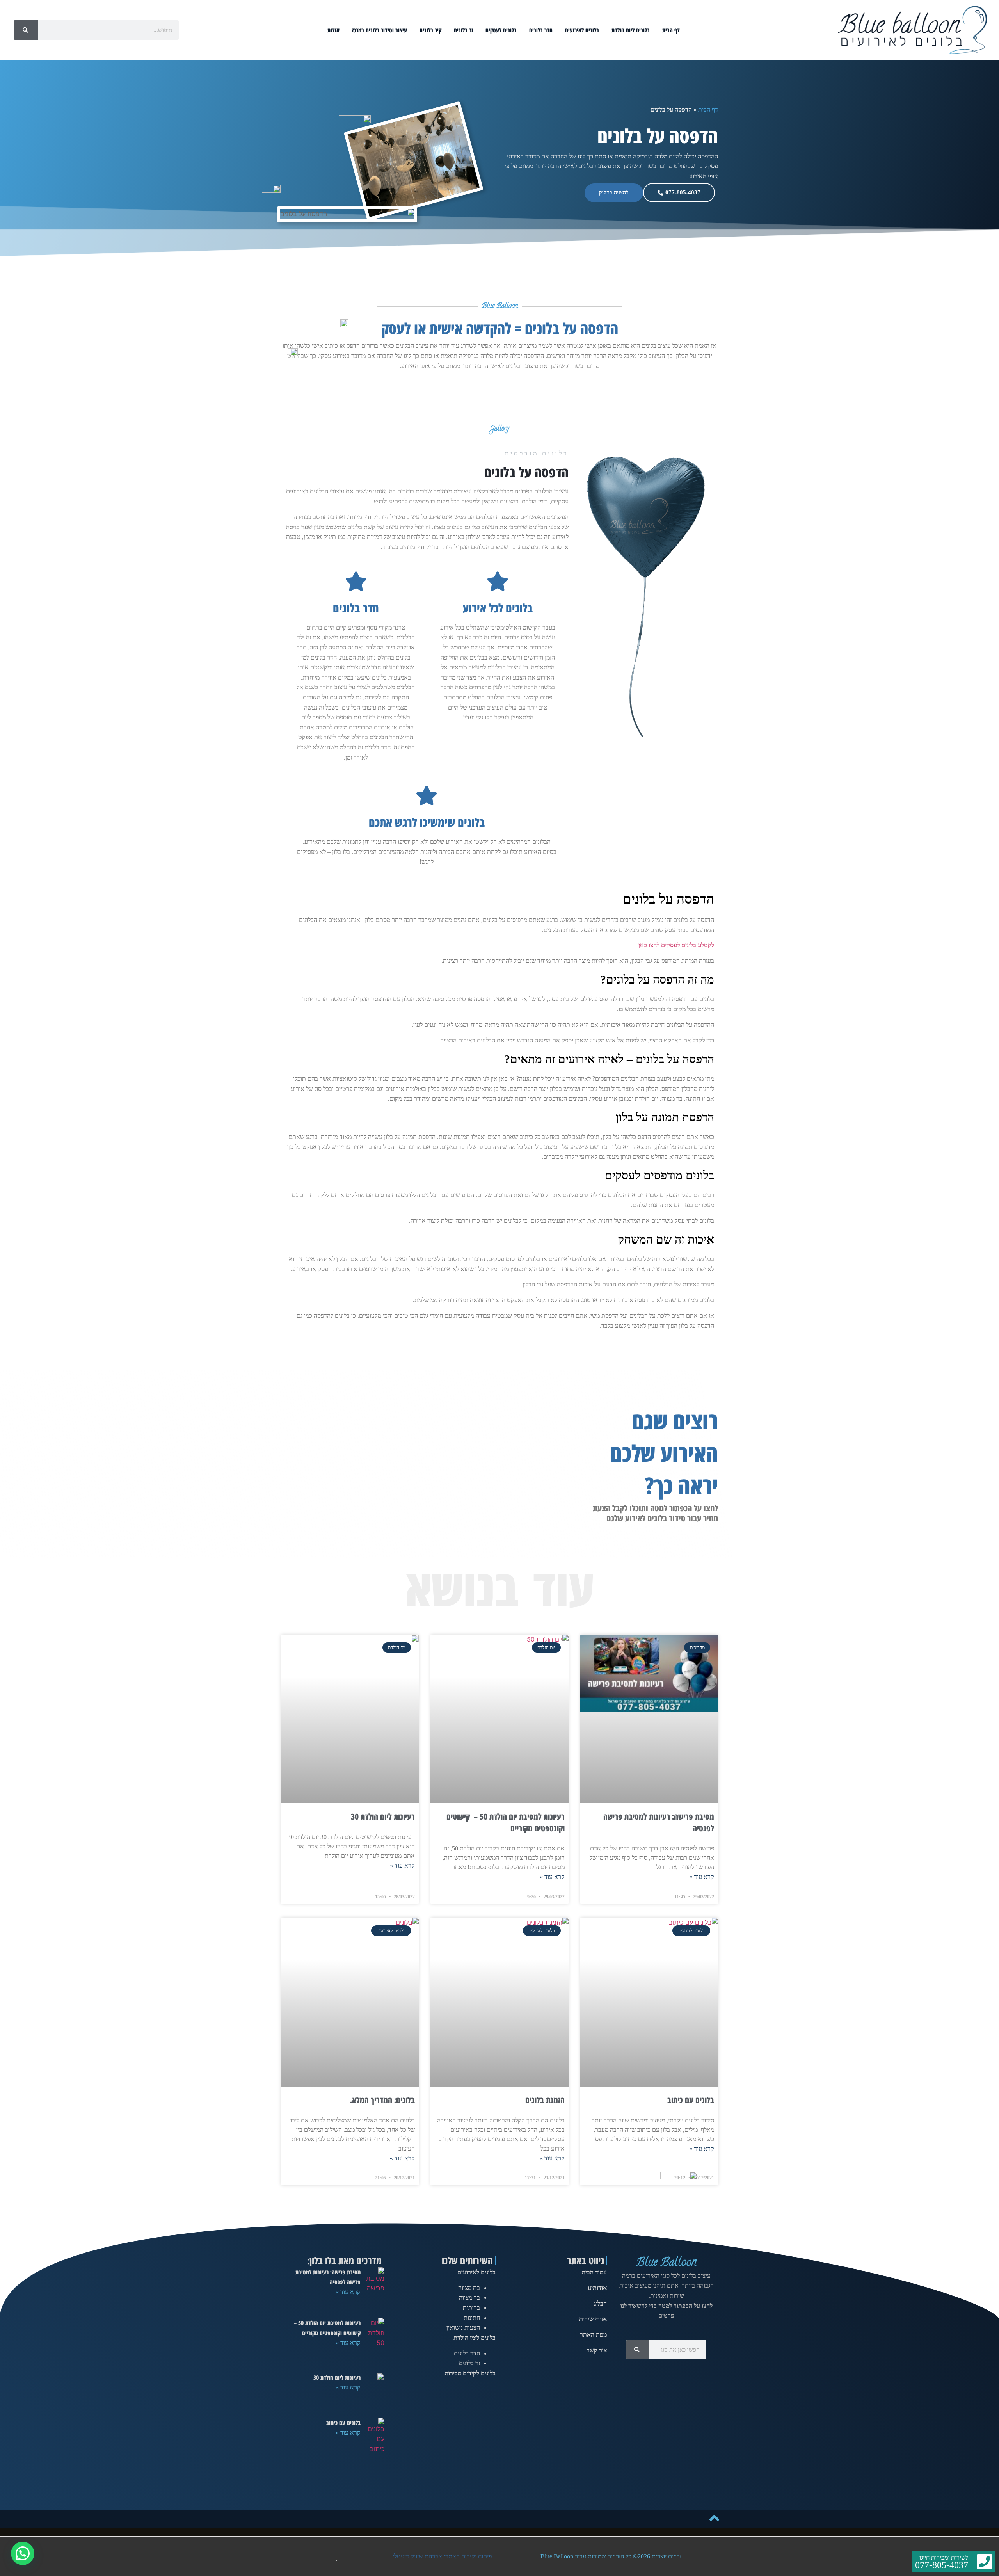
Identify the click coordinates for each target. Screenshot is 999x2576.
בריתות (471, 2308)
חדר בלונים (541, 30)
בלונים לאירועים (582, 30)
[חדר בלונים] (356, 581)
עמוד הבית (594, 2272)
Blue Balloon (666, 2263)
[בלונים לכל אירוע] (498, 581)
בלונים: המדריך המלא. (382, 2100)
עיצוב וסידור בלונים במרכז (380, 30)
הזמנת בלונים (545, 2100)
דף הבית (671, 30)
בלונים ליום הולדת (631, 30)
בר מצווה (469, 2298)
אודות (333, 30)
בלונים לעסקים (501, 30)
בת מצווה (469, 2288)
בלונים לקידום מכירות (470, 2373)
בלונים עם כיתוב (691, 2100)
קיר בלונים (430, 30)
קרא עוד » (702, 1877)
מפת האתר (593, 2335)
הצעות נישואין (463, 2328)
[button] (23, 2553)
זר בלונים (463, 30)
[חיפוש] (26, 30)
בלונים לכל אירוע (498, 608)
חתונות (472, 2318)
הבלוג (600, 2303)
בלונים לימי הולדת (475, 2338)
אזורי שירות (593, 2319)
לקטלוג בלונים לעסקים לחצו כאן (676, 945)
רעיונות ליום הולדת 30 (383, 1816)
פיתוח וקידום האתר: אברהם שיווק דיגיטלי (442, 2556)
